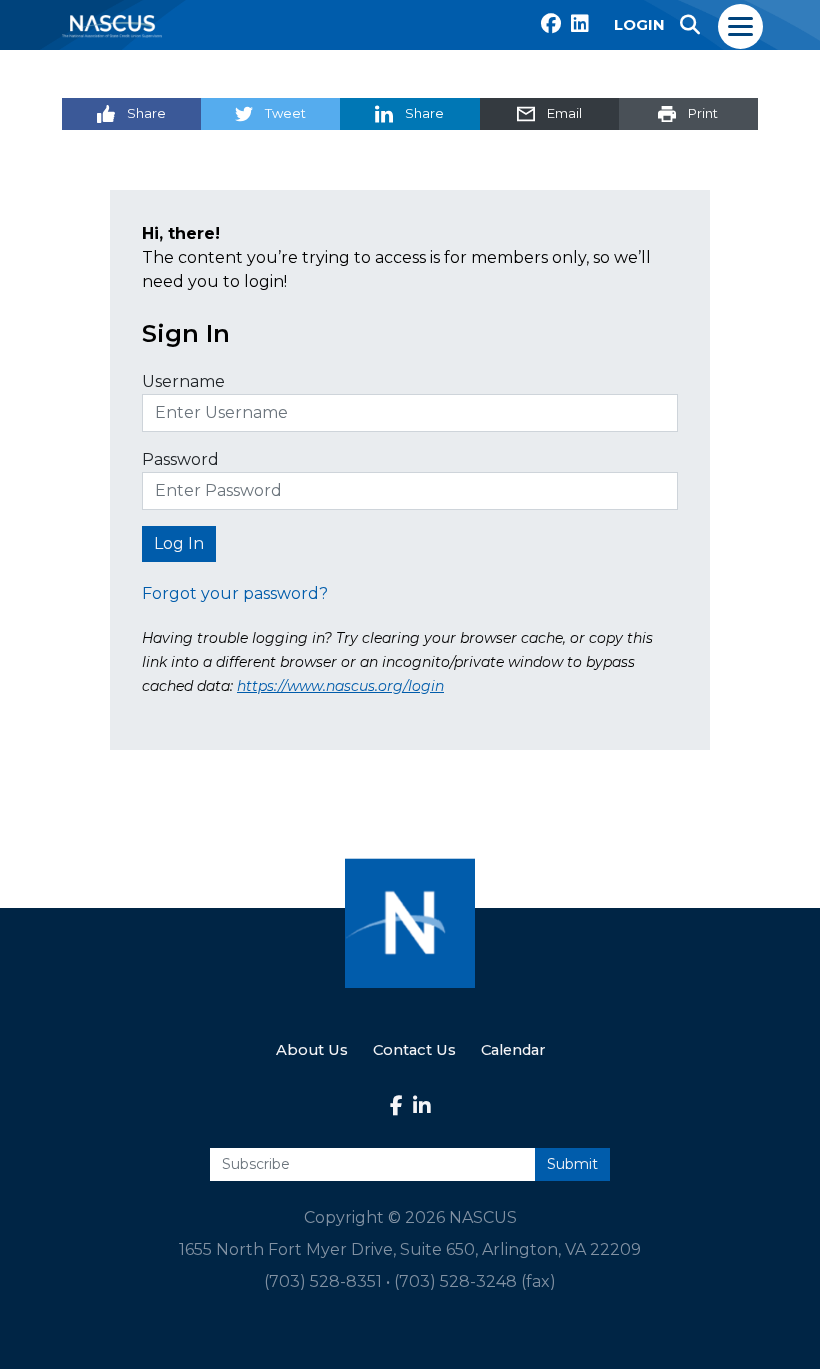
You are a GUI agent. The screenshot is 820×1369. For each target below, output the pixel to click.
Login (639, 24)
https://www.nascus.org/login (340, 686)
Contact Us (414, 1050)
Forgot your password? (235, 593)
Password (180, 459)
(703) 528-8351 (323, 1281)
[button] (690, 25)
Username (183, 381)
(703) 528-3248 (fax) (475, 1281)
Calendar (513, 1050)
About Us (312, 1050)
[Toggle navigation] (741, 25)
